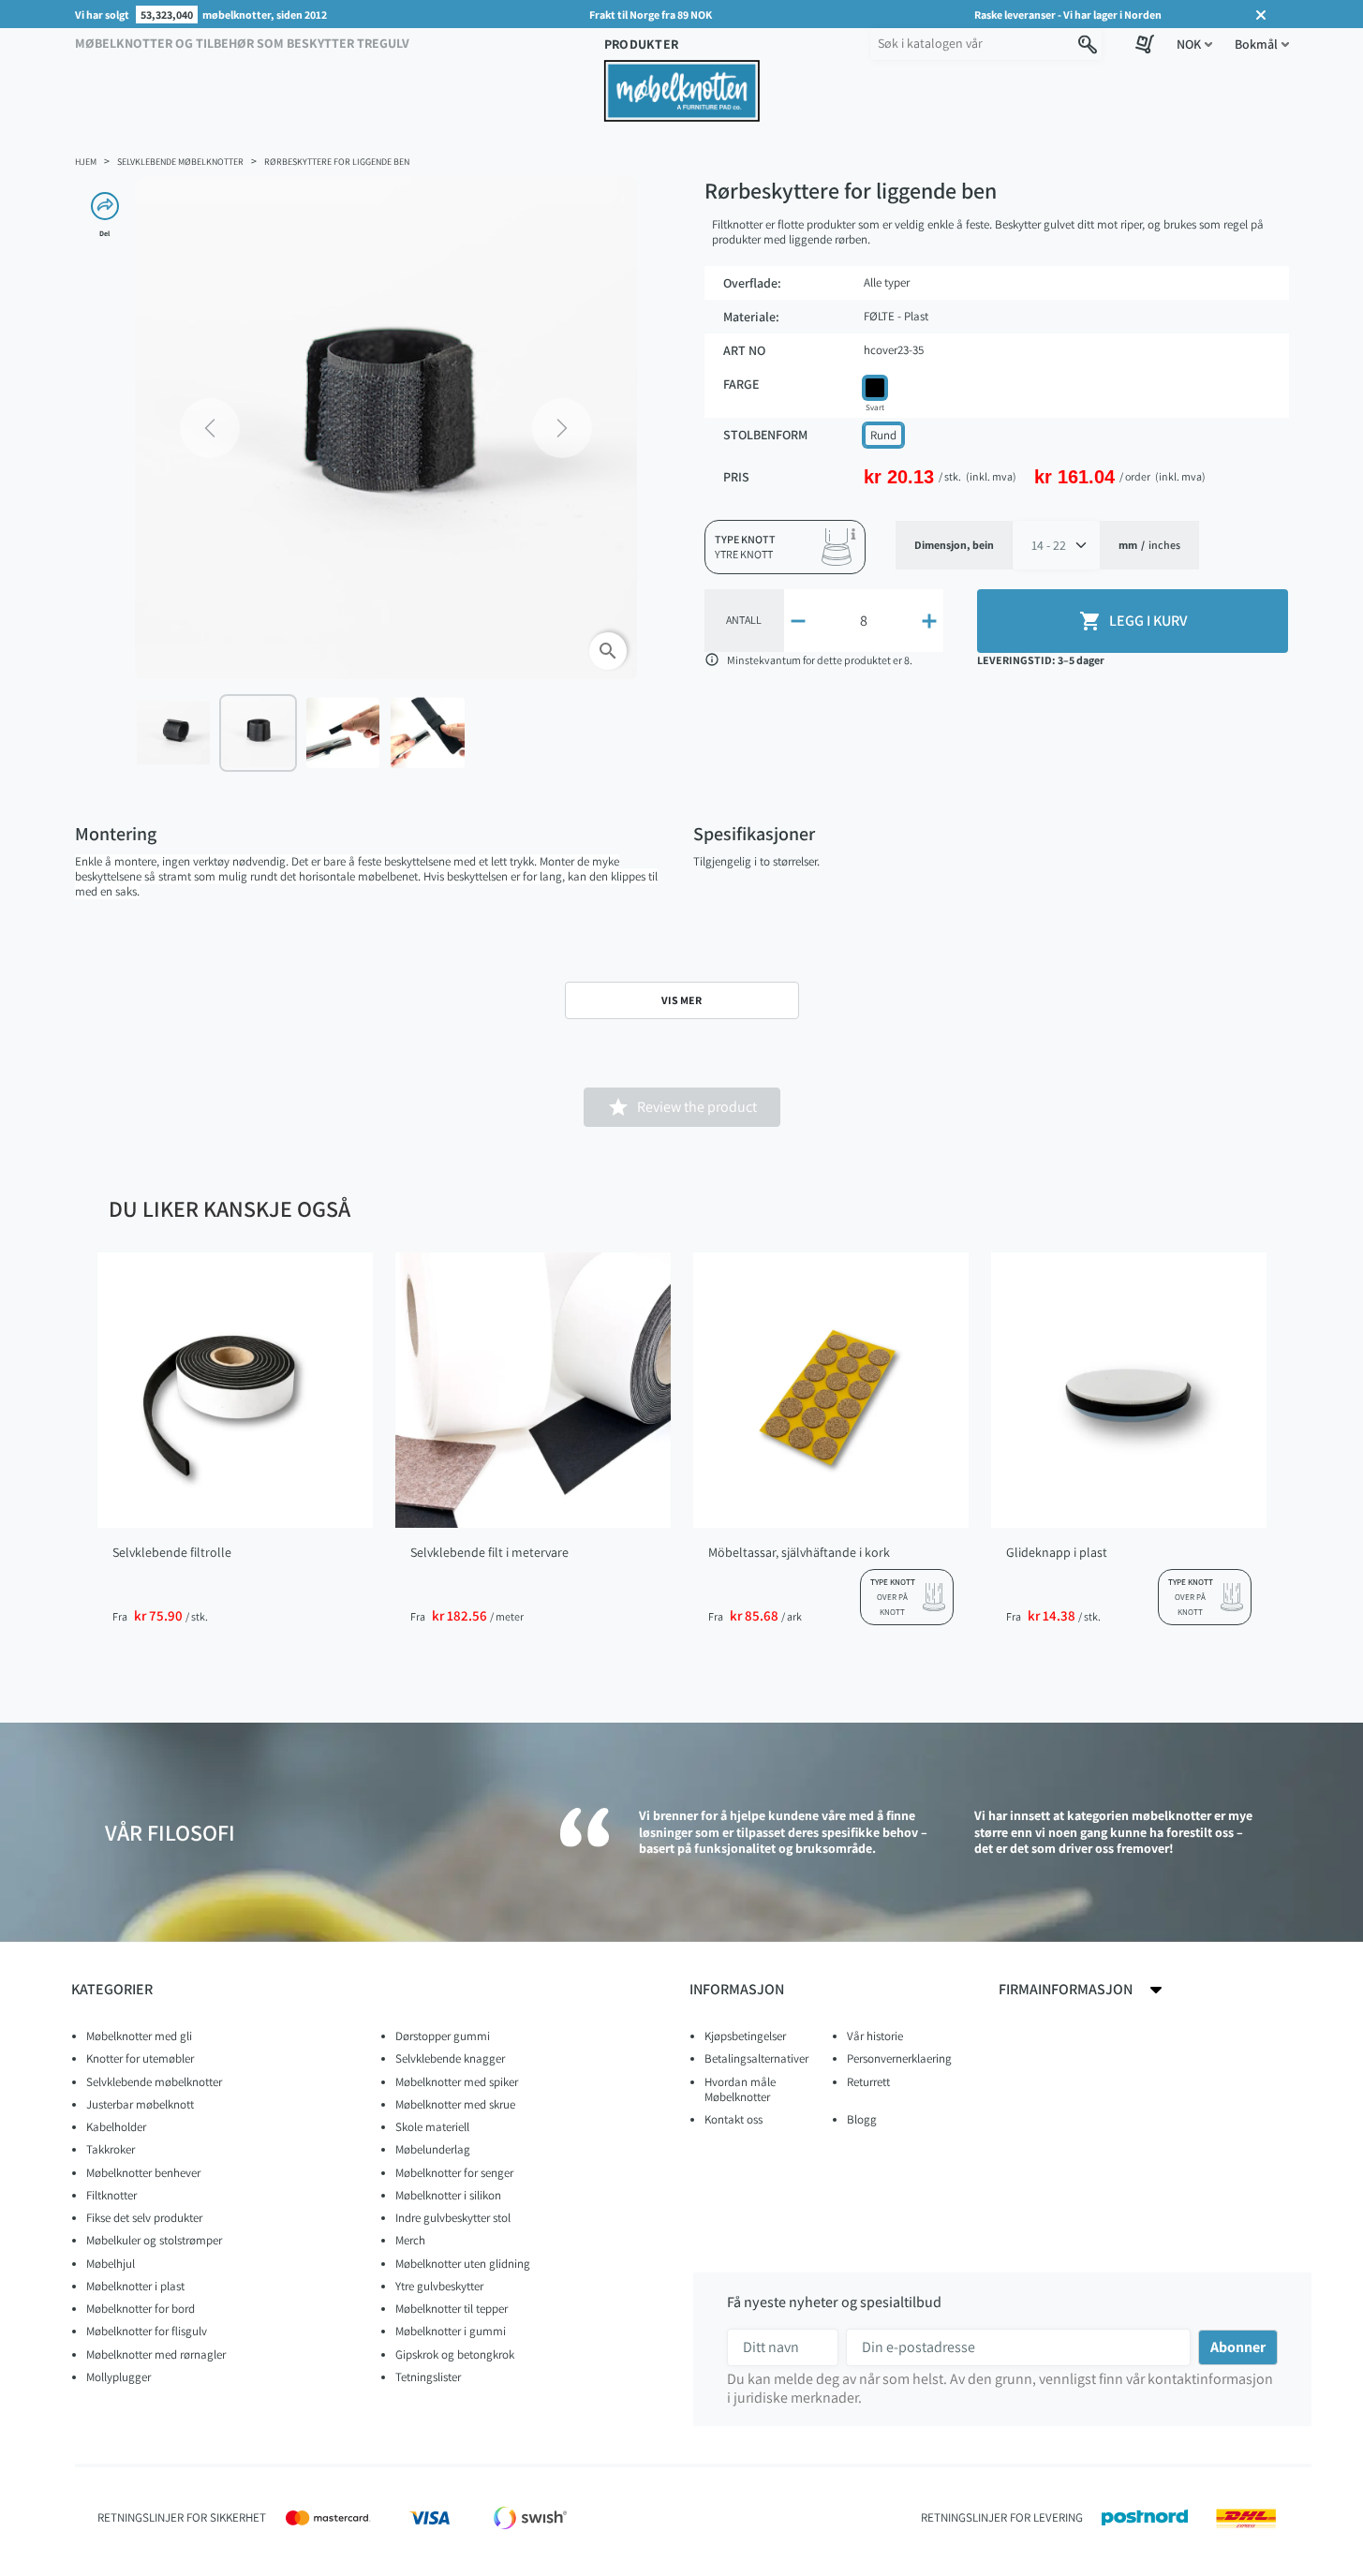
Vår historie (875, 2036)
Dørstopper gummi (443, 2036)
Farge (741, 385)
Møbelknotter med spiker (457, 2082)
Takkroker (111, 2149)
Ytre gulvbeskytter (439, 2286)
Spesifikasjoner (754, 834)
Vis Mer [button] (681, 1000)
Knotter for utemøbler (140, 2058)
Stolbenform (765, 435)
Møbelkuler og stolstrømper (154, 2240)
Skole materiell (432, 2127)
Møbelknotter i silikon (448, 2195)
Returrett (868, 2082)
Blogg (862, 2119)
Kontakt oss (733, 2119)
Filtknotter (111, 2195)
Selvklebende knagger (450, 2058)
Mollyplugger (119, 2377)
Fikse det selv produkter (144, 2218)
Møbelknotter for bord (141, 2309)
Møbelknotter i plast (135, 2286)
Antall (744, 620)
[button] (1194, 44)
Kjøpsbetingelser (745, 2036)
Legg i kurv (1133, 621)
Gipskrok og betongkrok (455, 2354)
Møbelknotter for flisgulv (147, 2331)
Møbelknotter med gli (139, 2036)
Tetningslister (428, 2377)
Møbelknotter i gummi (451, 2331)
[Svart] (875, 388)
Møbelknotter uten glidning (463, 2264)
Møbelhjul (111, 2264)
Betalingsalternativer (756, 2058)
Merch (410, 2240)
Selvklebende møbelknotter (154, 2082)
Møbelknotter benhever (143, 2173)
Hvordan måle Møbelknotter (740, 2089)
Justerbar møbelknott (140, 2104)
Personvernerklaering (899, 2058)
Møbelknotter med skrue (455, 2104)
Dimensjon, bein (954, 545)
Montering (116, 834)
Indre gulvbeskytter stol (453, 2218)
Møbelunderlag (433, 2149)
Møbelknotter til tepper (452, 2309)
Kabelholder (116, 2127)
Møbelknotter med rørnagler (156, 2354)
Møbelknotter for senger (454, 2173)
